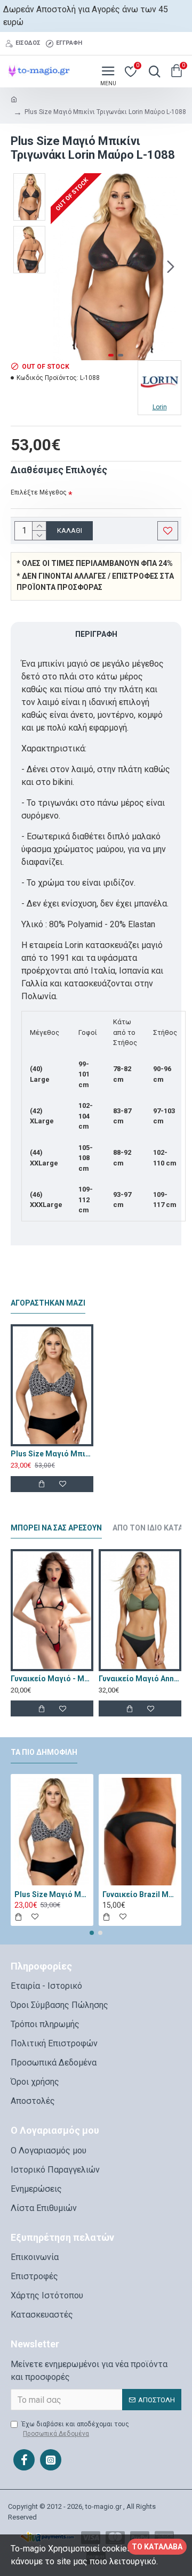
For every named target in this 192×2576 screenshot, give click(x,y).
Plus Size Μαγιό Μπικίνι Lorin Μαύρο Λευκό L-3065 (52, 1454)
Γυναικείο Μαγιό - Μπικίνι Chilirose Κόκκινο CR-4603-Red (52, 1679)
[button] (61, 266)
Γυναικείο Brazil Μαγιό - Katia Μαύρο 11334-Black (140, 1894)
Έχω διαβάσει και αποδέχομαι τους (75, 2429)
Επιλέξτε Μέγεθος (39, 492)
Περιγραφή (96, 634)
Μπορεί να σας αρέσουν (56, 1528)
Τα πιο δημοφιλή (44, 1752)
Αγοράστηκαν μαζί (48, 1303)
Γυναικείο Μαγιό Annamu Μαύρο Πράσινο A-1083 (140, 1679)
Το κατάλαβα (157, 2547)
